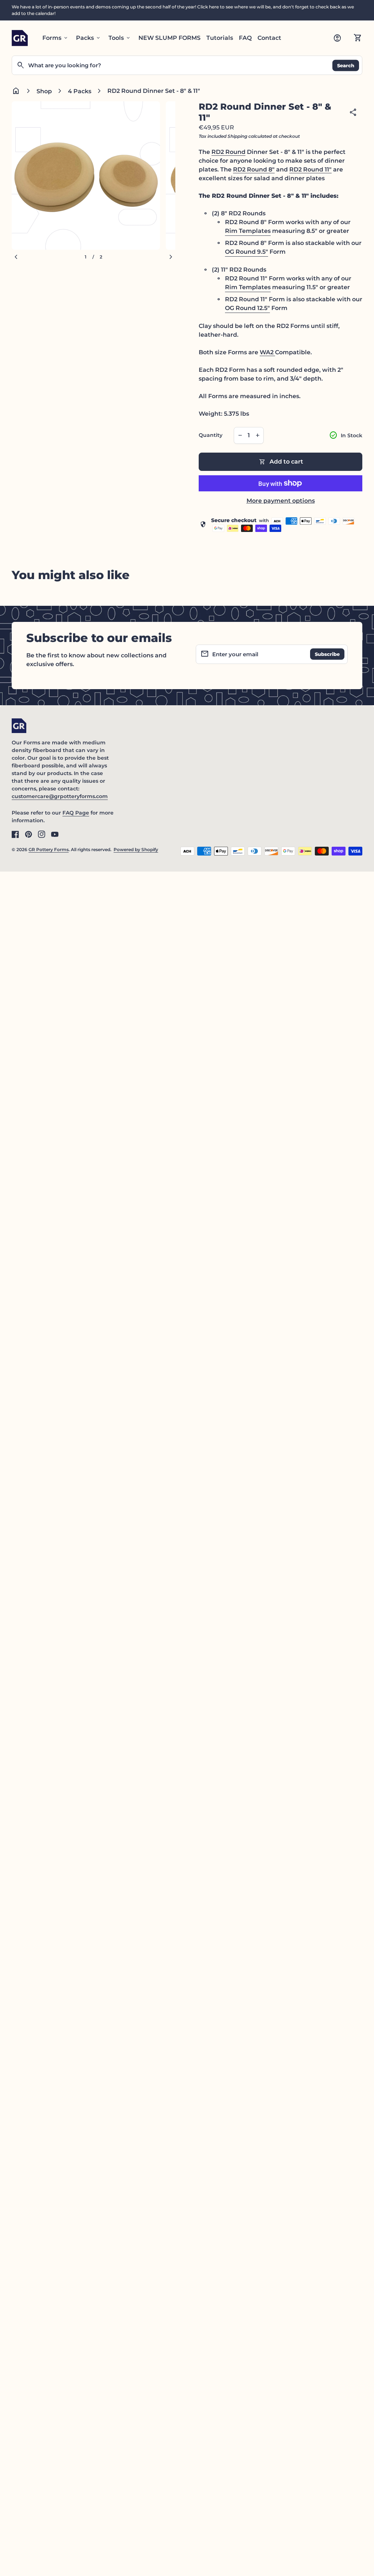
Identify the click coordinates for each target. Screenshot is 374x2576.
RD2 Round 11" (310, 169)
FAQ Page (76, 813)
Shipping (237, 136)
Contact (269, 38)
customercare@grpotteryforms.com (60, 796)
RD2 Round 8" (254, 169)
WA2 (267, 352)
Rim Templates (248, 231)
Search (346, 65)
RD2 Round (228, 152)
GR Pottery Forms (49, 849)
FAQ (245, 38)
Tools (120, 38)
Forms (56, 38)
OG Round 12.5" (247, 308)
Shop (44, 91)
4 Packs (80, 91)
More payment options (281, 501)
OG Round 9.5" (247, 252)
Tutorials (220, 38)
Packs (89, 38)
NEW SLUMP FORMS (169, 38)
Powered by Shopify (136, 849)
